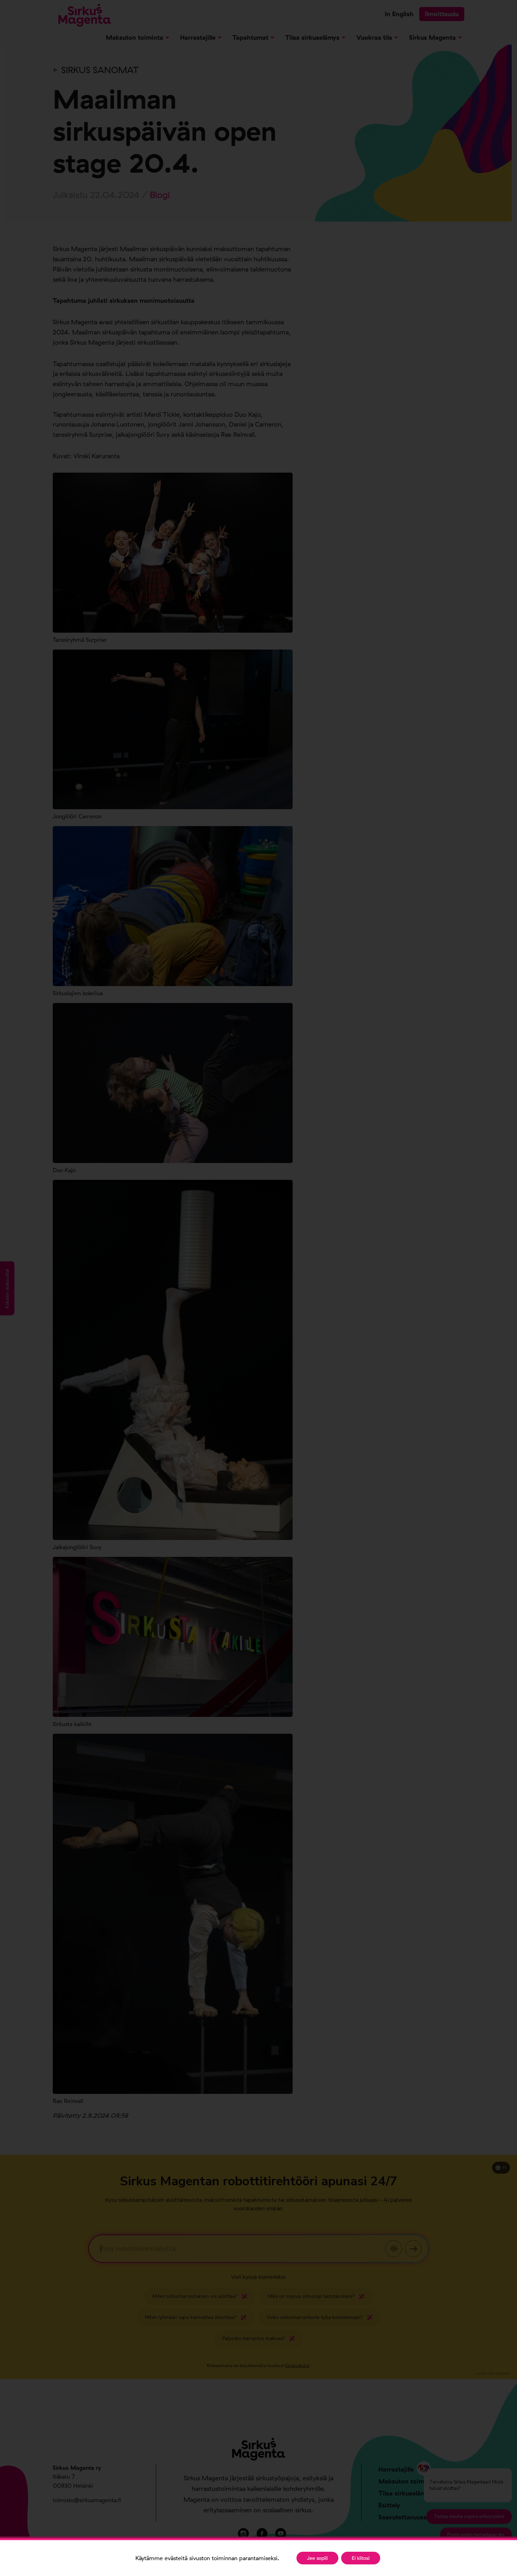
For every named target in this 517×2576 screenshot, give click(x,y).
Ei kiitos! (361, 2558)
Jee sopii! (317, 2558)
